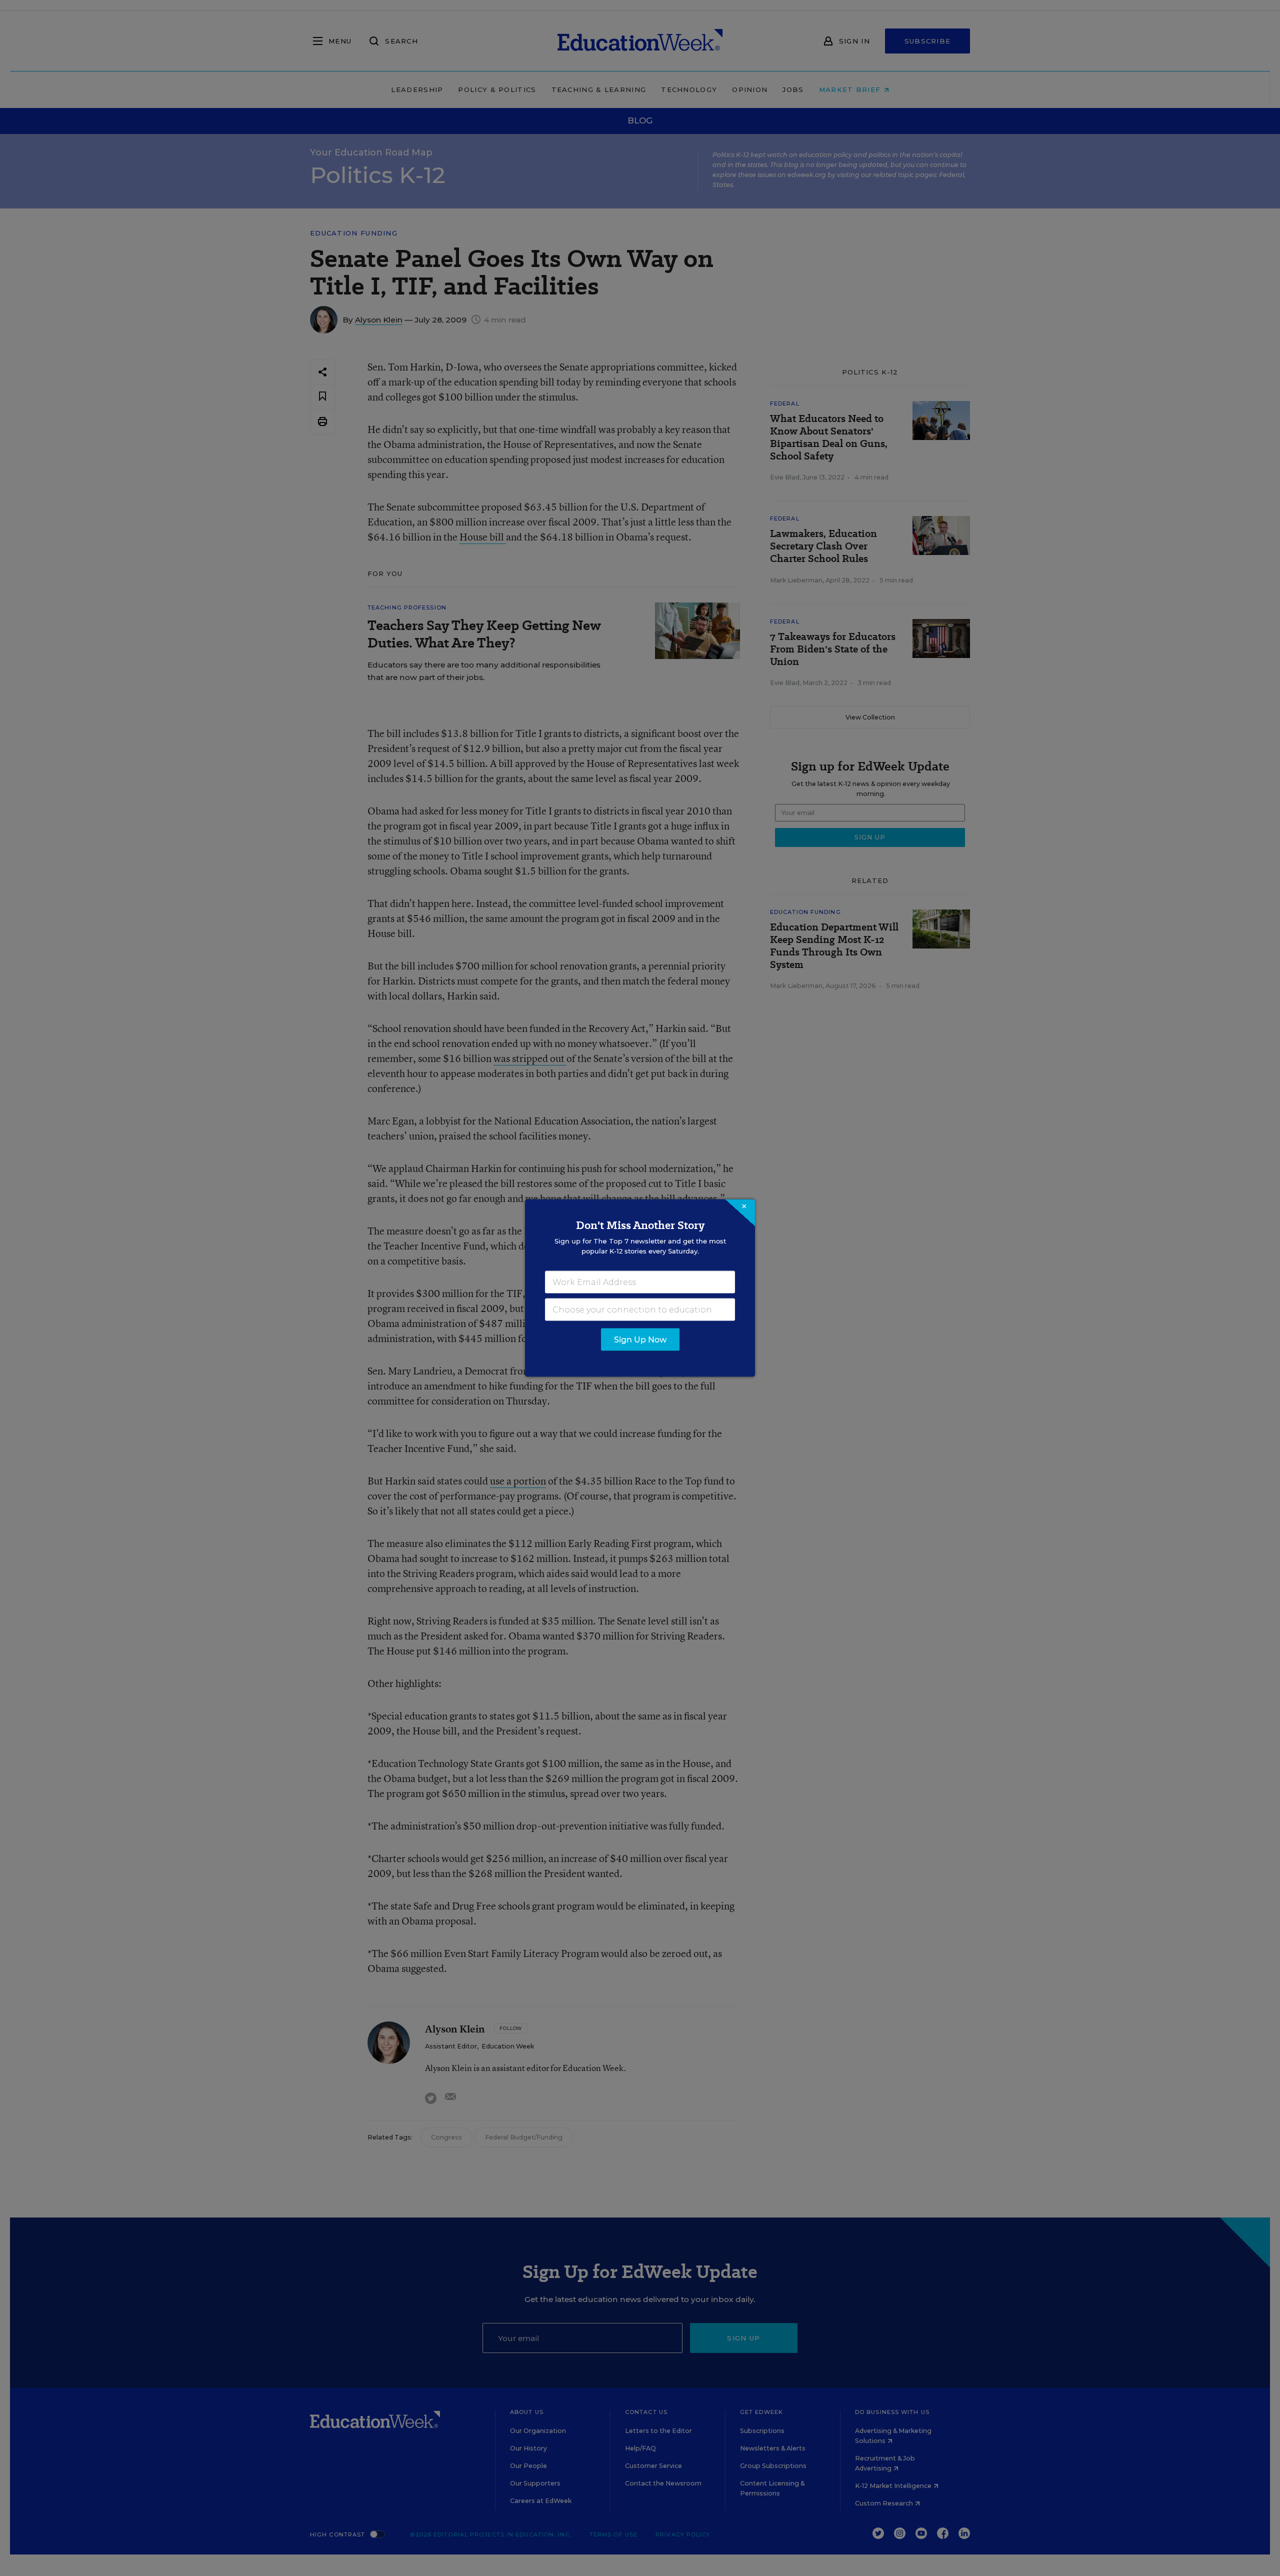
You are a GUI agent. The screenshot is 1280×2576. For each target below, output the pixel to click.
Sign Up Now (640, 1340)
